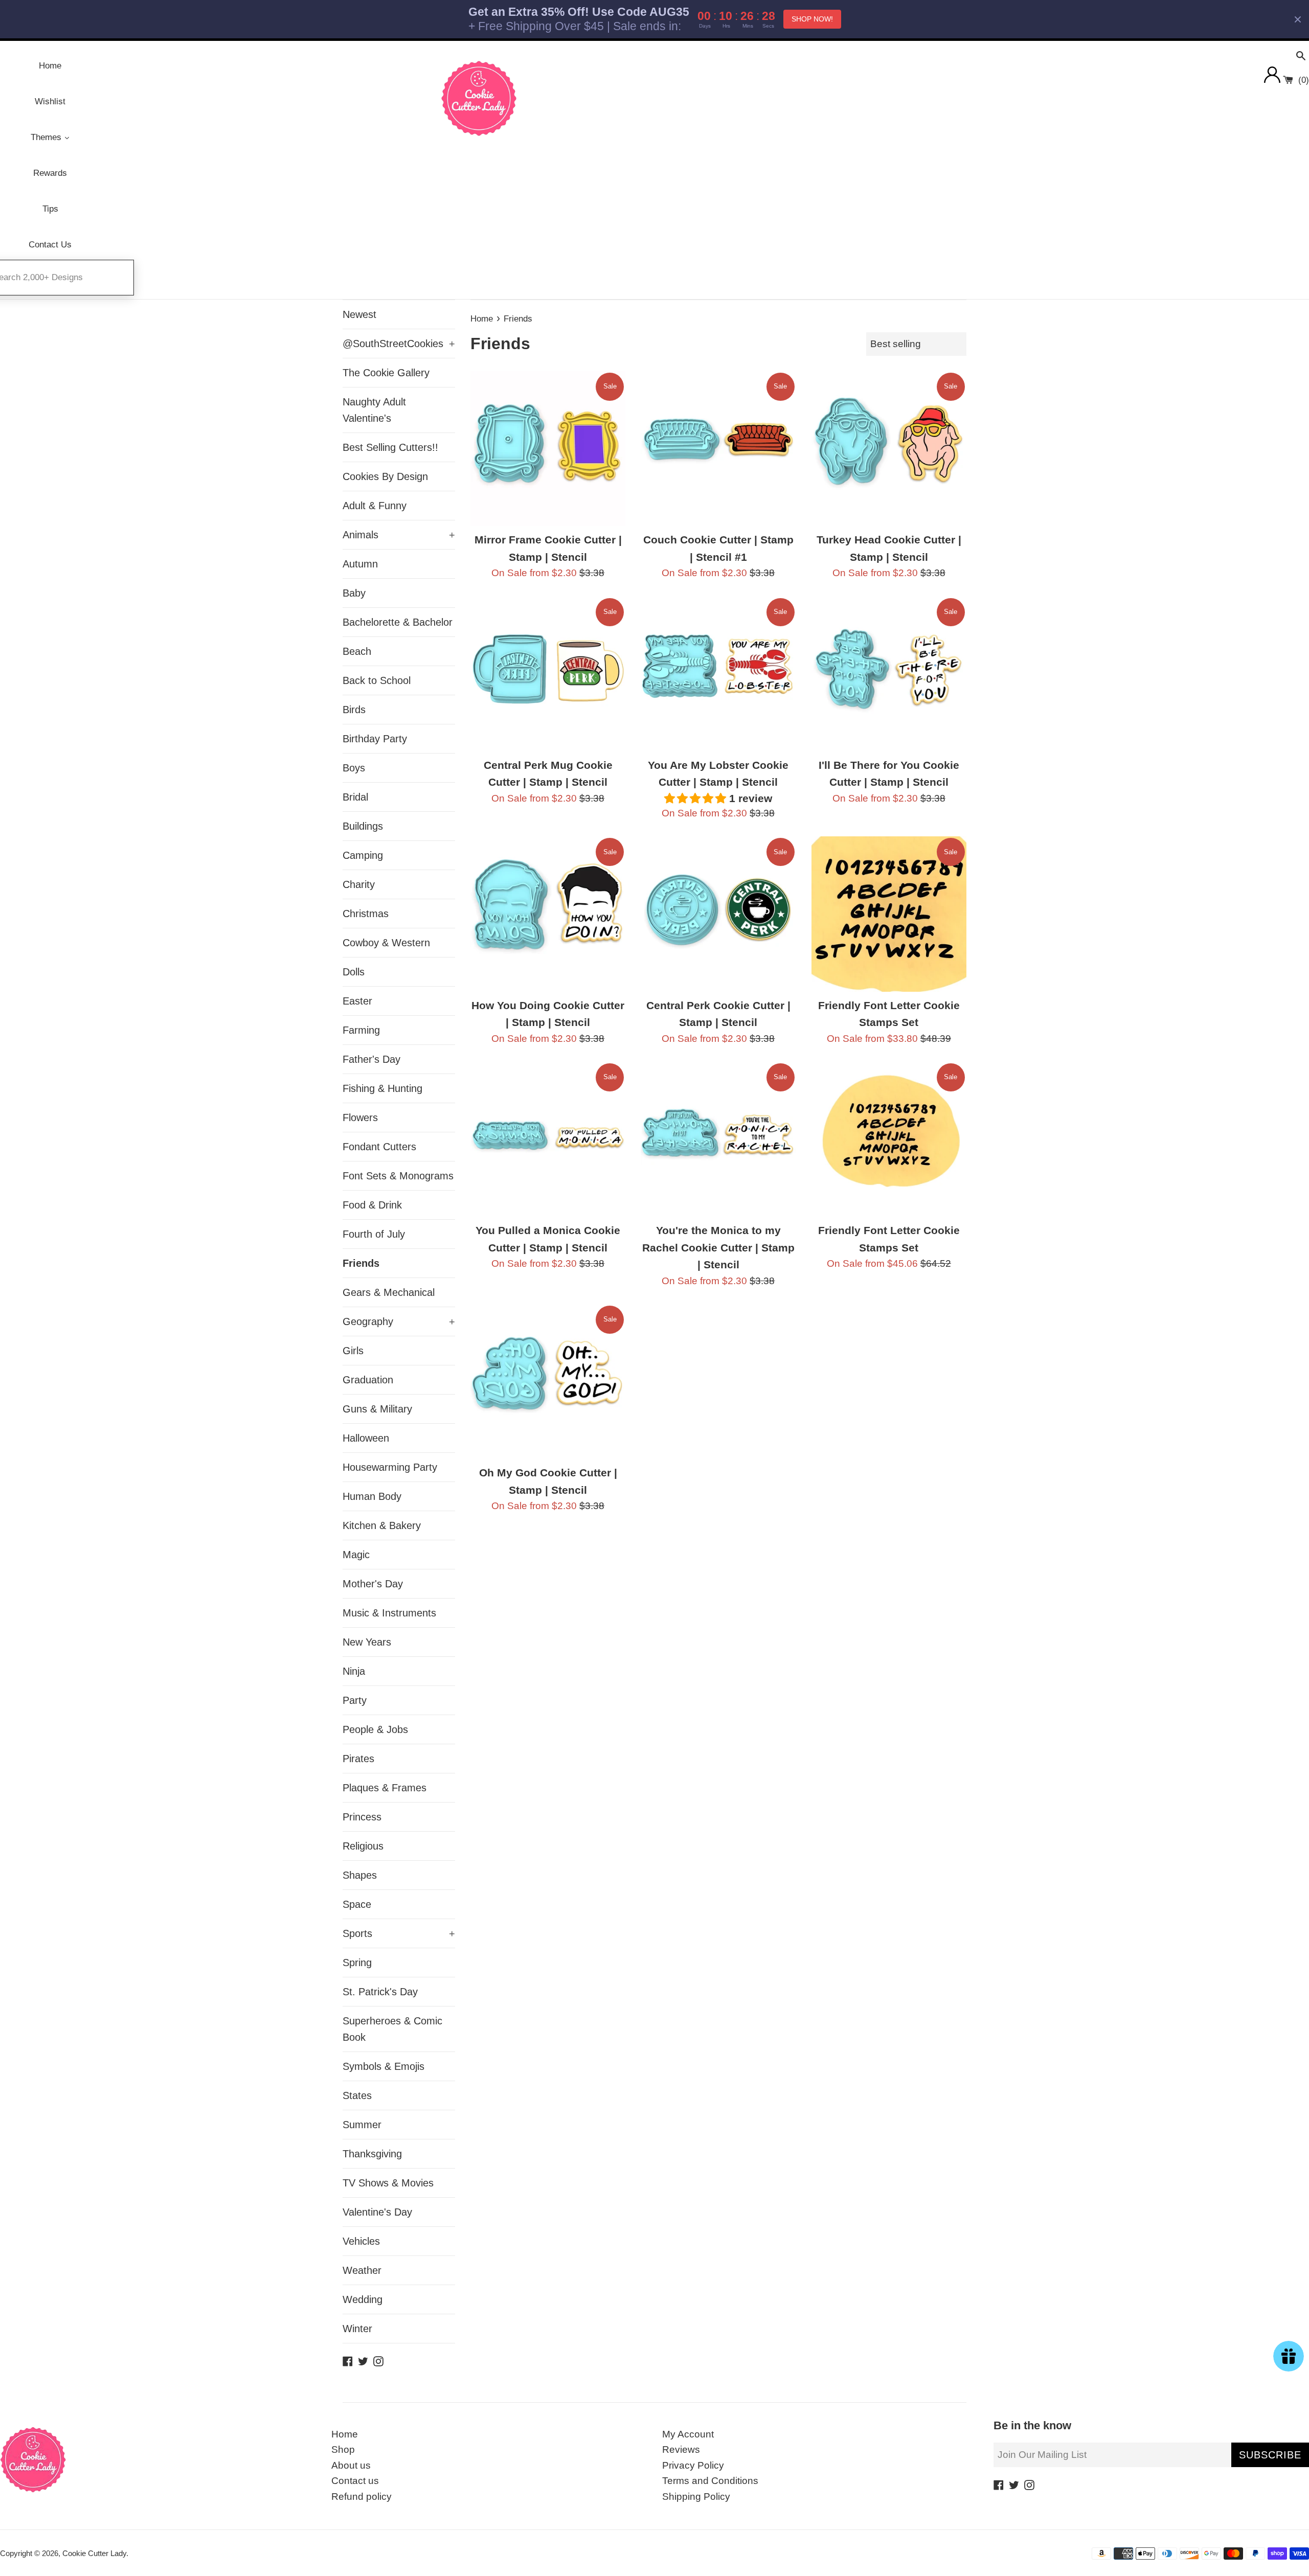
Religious (363, 1846)
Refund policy (362, 2497)
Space (357, 1904)
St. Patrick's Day (380, 1992)
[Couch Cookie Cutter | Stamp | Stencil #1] (718, 449)
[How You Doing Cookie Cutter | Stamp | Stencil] (548, 914)
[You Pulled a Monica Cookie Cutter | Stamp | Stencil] (548, 1139)
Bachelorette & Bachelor (398, 622)
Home (345, 2434)
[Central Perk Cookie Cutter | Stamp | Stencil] (718, 914)
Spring (357, 1963)
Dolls (354, 972)
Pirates (358, 1759)
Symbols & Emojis (383, 2066)
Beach (357, 651)
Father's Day (371, 1059)
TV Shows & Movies (388, 2183)
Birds (354, 710)
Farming (361, 1030)
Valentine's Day (377, 2212)
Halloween (366, 1438)
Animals (399, 535)
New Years (367, 1642)
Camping (363, 855)
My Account (688, 2434)
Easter (357, 1001)
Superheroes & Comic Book (392, 2029)
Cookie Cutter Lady (94, 2553)
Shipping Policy (696, 2497)
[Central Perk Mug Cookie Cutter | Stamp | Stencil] (548, 674)
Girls (353, 1351)
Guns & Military (377, 1409)
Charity (359, 884)
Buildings (363, 826)
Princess (362, 1817)
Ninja (354, 1671)
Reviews (681, 2449)
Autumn (360, 564)
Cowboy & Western (386, 943)
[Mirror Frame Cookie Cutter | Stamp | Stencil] (548, 449)
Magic (356, 1555)
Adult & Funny (375, 506)
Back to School (377, 680)
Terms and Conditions (710, 2481)
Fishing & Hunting (382, 1088)
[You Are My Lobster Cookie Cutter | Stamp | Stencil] (718, 674)
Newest (359, 314)
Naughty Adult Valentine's (374, 410)
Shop (343, 2449)
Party (355, 1700)
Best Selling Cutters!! (390, 447)
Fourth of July (374, 1234)
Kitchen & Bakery (382, 1525)
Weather (362, 2270)
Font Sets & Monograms (398, 1176)
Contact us (355, 2481)
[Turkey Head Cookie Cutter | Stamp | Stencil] (889, 449)
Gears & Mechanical (389, 1292)
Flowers (360, 1118)
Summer (362, 2125)
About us (351, 2465)
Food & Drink (372, 1205)
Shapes (360, 1875)
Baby (354, 593)
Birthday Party (375, 739)
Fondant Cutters (379, 1147)
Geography (399, 1321)
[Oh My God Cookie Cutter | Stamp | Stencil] (548, 1382)
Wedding (363, 2299)
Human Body (372, 1496)
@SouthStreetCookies (399, 344)
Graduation (368, 1380)
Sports (399, 1933)
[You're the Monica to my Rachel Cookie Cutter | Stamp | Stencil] (718, 1139)
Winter (357, 2329)
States (357, 2095)
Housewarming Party (390, 1467)
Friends (361, 1263)
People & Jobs (375, 1729)
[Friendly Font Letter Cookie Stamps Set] (889, 914)
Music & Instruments (389, 1613)
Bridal (355, 797)
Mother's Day (373, 1584)
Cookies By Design (385, 476)
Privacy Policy (693, 2465)
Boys (354, 768)
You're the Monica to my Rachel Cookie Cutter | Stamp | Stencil (718, 1247)
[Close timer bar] (1298, 19)
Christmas (366, 914)
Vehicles (361, 2241)
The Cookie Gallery (386, 373)
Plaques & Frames (385, 1788)
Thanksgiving (372, 2154)
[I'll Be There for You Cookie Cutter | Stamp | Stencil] (889, 674)
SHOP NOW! (812, 19)
